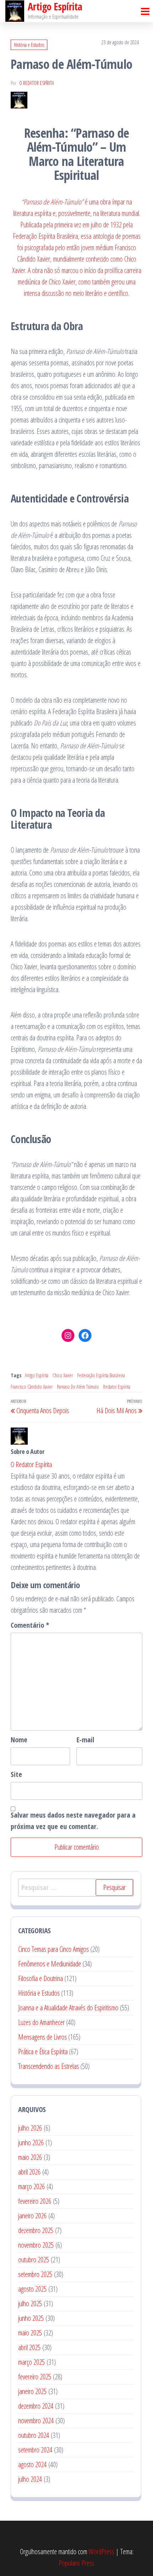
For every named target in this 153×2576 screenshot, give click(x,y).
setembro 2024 (35, 2450)
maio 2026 (30, 2157)
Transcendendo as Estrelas (49, 2066)
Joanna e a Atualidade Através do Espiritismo (68, 2008)
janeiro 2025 (32, 2391)
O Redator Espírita (37, 83)
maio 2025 (30, 2333)
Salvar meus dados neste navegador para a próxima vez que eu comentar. (73, 1821)
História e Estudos (29, 45)
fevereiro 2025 (35, 2377)
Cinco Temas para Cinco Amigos (54, 1949)
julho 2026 (30, 2128)
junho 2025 (31, 2318)
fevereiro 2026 (35, 2201)
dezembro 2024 (36, 2406)
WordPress (101, 2552)
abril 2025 (29, 2347)
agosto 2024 (32, 2464)
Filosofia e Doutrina (41, 1978)
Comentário (30, 1625)
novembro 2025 (36, 2245)
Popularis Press (76, 2563)
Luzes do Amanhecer (41, 2022)
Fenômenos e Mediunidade (50, 1964)
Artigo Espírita (37, 1375)
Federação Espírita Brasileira (101, 1375)
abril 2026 (29, 2172)
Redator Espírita (117, 1387)
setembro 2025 (35, 2274)
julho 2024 (30, 2479)
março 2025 (31, 2362)
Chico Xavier (63, 1375)
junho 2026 (31, 2143)
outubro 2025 (34, 2260)
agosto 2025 (32, 2289)
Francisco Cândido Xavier (32, 1387)
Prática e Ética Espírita (43, 2052)
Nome (19, 1740)
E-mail (85, 1740)
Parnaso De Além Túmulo (78, 1387)
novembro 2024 (36, 2421)
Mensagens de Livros (43, 2037)
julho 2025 (30, 2304)
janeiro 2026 (32, 2216)
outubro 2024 (34, 2435)
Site (16, 1774)
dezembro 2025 (36, 2230)
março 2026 (31, 2186)
